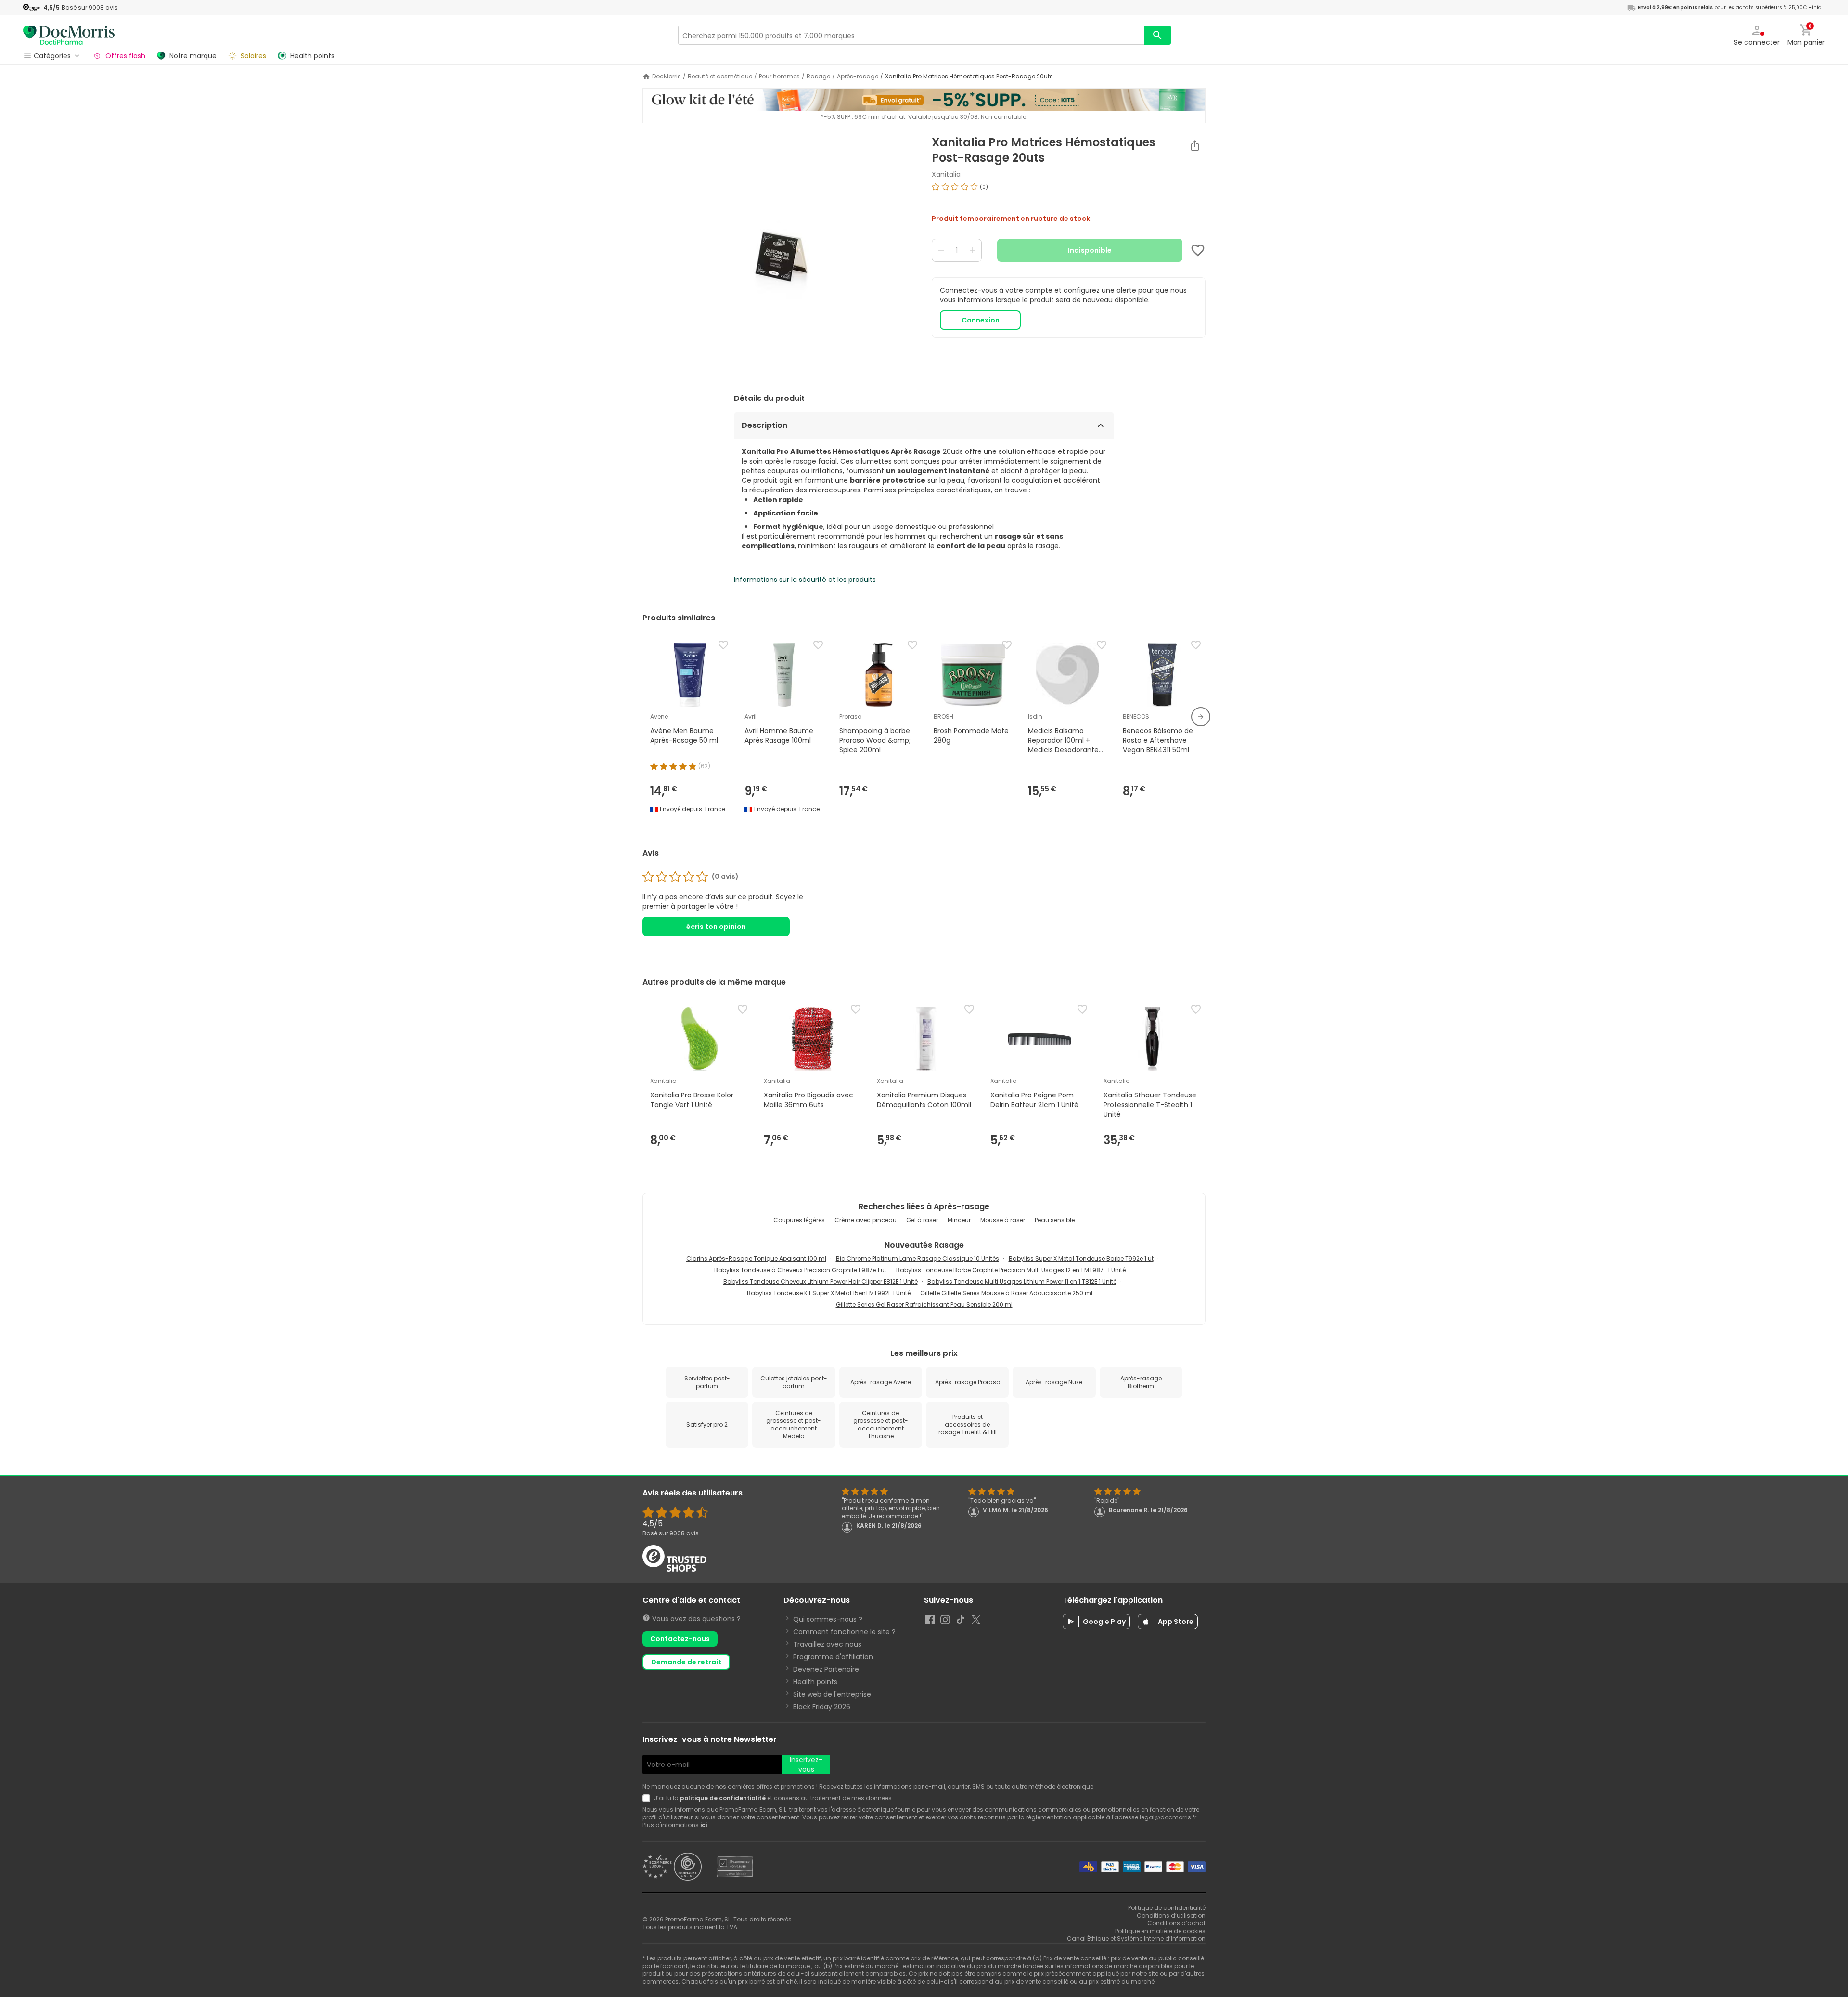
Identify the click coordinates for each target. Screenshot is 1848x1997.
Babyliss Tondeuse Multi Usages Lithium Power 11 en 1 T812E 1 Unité (1022, 1282)
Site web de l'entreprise (832, 1694)
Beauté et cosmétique (720, 77)
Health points (815, 1682)
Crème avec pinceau (866, 1220)
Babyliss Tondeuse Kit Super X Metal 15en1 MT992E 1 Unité (829, 1293)
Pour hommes (779, 77)
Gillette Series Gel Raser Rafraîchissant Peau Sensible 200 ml (924, 1305)
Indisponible (1090, 250)
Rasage (818, 77)
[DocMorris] (69, 35)
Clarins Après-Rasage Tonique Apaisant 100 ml (756, 1258)
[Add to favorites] (1198, 250)
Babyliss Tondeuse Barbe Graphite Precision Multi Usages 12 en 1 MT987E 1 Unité (1011, 1270)
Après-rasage (858, 77)
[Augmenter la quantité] (973, 250)
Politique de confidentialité (1167, 1908)
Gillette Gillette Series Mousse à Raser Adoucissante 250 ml (1006, 1293)
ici (704, 1825)
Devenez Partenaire (826, 1669)
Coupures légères (799, 1220)
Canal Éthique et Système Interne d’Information (1136, 1939)
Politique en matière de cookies (1160, 1931)
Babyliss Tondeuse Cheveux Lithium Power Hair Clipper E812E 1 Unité (821, 1282)
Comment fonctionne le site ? (844, 1632)
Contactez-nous (680, 1639)
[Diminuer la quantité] (941, 250)
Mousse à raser (1003, 1220)
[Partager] (1195, 145)
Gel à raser (922, 1220)
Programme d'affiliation (833, 1657)
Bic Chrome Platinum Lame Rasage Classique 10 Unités (918, 1258)
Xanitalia (946, 174)
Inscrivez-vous (806, 1765)
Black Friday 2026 (822, 1707)
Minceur (959, 1220)
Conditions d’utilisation (1171, 1915)
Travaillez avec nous (827, 1644)
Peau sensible (1055, 1220)
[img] (779, 256)
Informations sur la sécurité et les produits (805, 580)
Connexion (981, 320)
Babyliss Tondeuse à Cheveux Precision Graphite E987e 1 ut (800, 1270)
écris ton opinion (716, 927)
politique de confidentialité (723, 1798)
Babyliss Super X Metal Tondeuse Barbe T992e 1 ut (1081, 1258)
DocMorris (667, 77)
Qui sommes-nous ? (828, 1619)
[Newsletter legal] (648, 1798)
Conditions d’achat (1176, 1923)
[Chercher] (1157, 35)
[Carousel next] (1201, 717)
